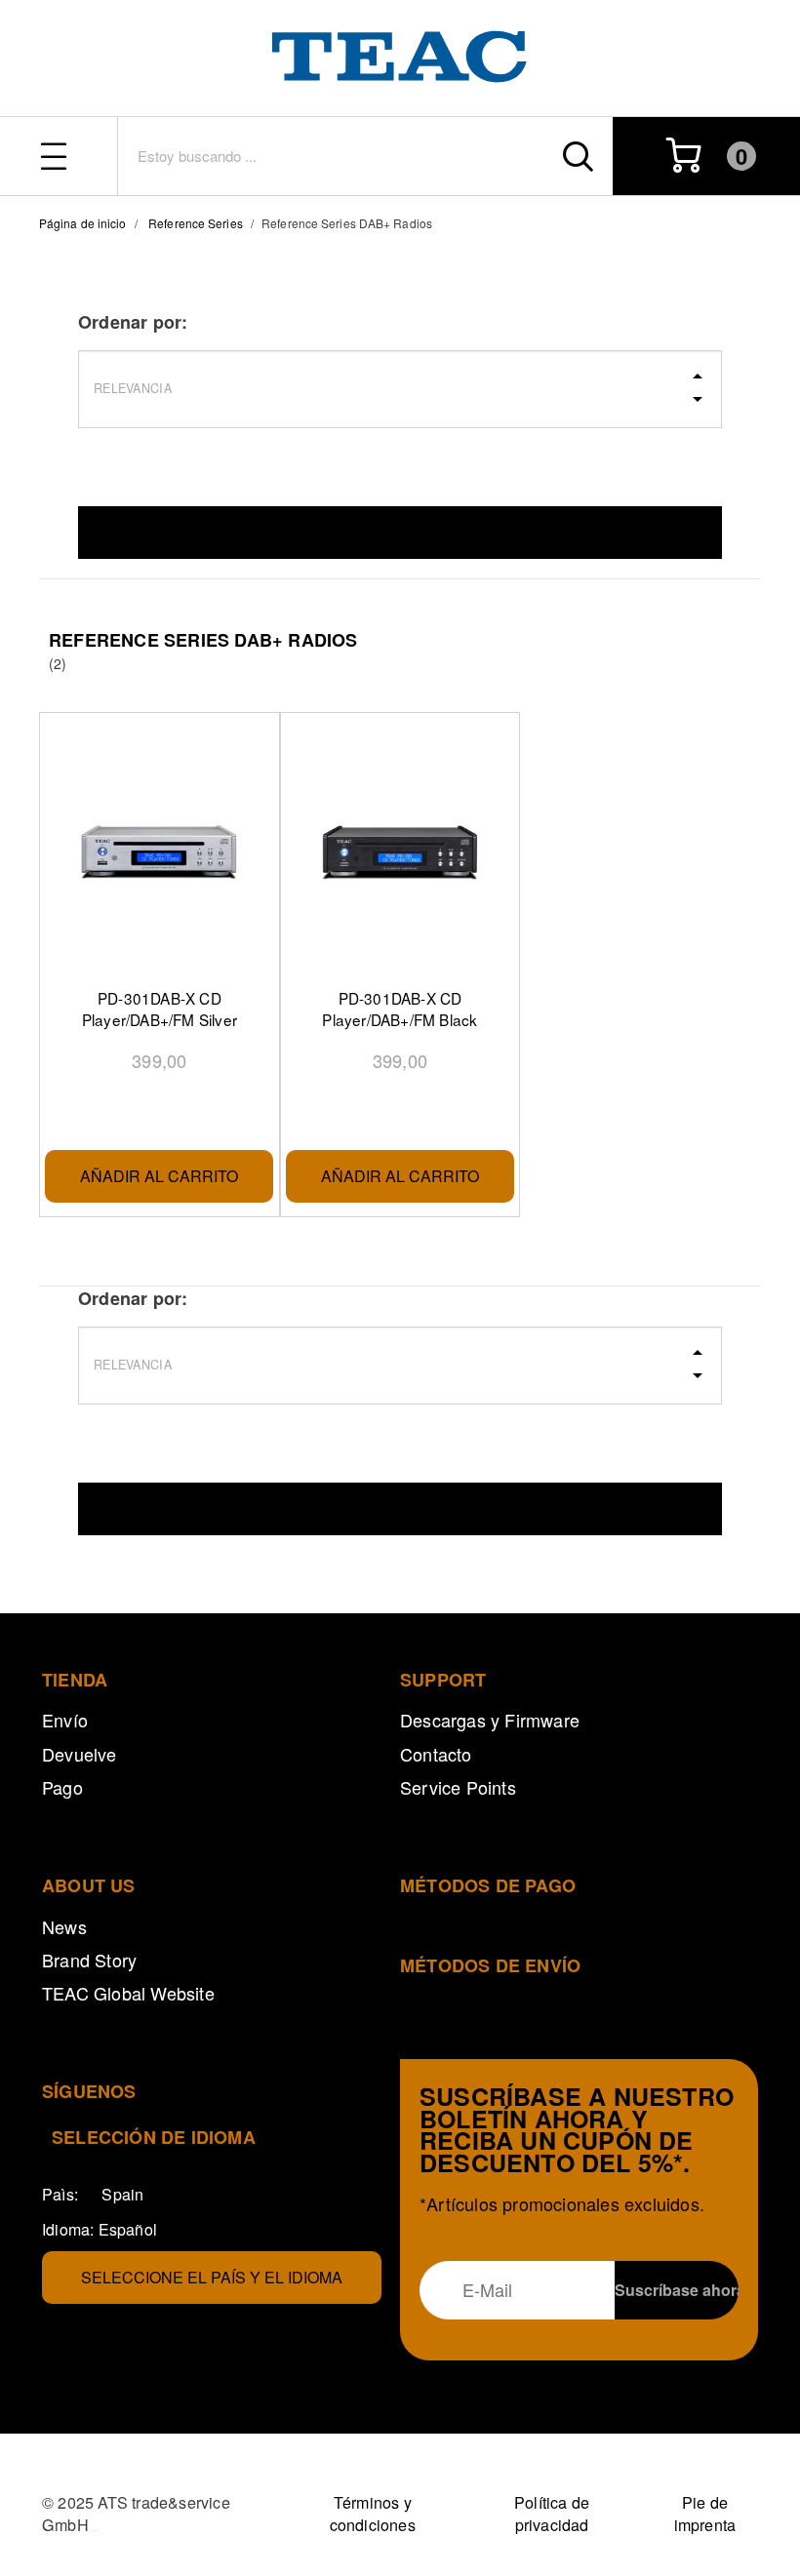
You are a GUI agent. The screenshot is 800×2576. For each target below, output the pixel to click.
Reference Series (196, 223)
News (64, 1926)
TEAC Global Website (128, 1993)
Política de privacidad (552, 2514)
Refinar (400, 532)
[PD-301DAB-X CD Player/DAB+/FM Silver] (159, 852)
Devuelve (80, 1754)
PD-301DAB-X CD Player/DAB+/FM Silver (160, 1009)
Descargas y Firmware (490, 1720)
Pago (62, 1787)
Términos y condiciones (373, 2514)
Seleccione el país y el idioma (212, 2277)
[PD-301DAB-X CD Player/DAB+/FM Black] (400, 852)
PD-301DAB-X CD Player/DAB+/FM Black (400, 1009)
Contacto (436, 1754)
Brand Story (89, 1960)
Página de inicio (83, 223)
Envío (65, 1720)
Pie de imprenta (705, 2514)
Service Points (458, 1787)
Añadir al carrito (159, 1176)
